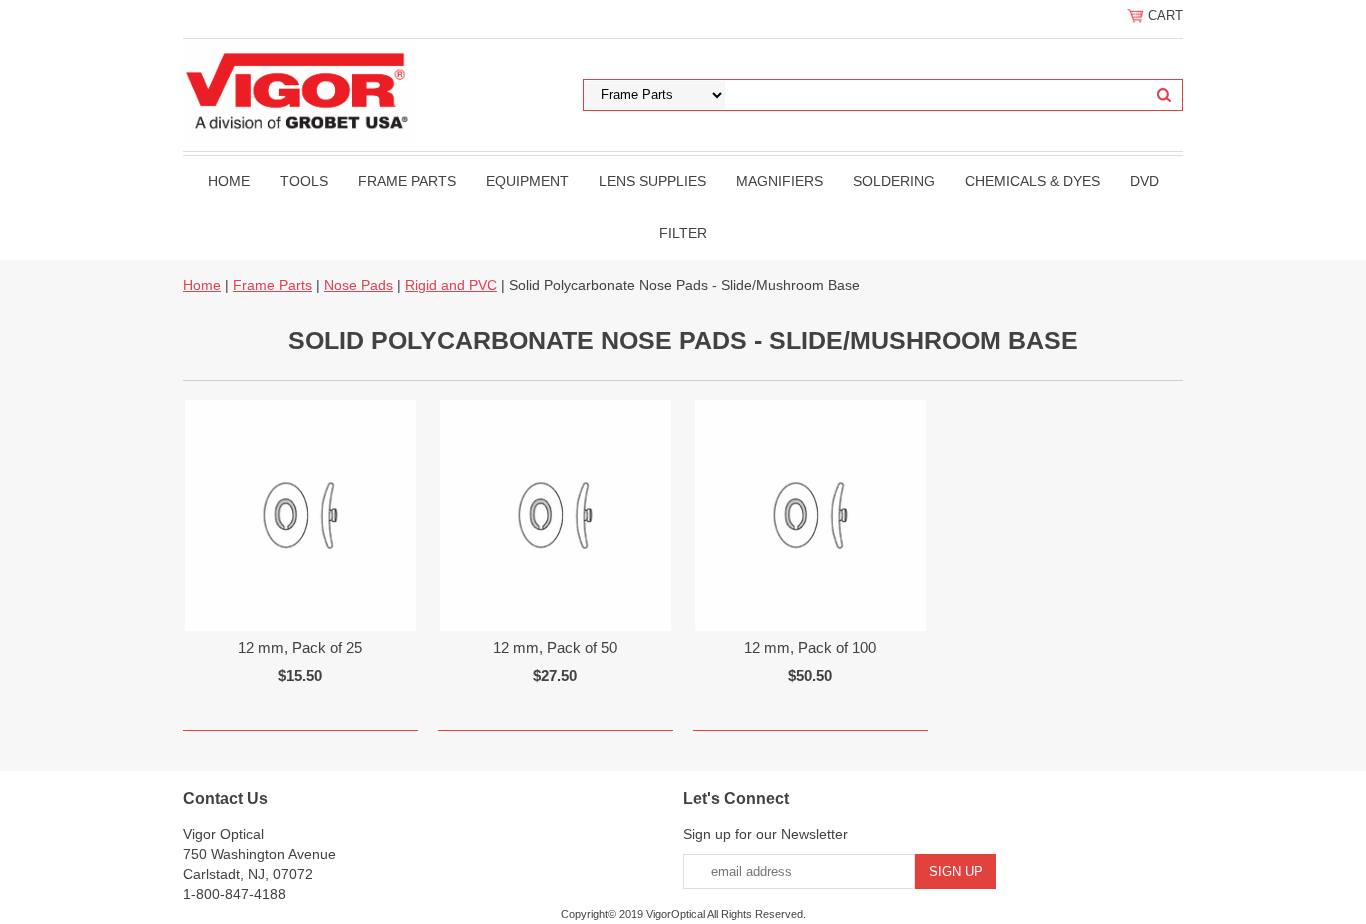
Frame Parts (407, 181)
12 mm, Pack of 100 (810, 647)
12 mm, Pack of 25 (300, 647)
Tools (304, 181)
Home (229, 181)
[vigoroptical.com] (300, 89)
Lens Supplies (652, 181)
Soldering (894, 181)
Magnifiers (779, 181)
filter (683, 233)
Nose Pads (358, 285)
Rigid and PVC (451, 285)
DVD (1144, 181)
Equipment (527, 181)
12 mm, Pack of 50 (555, 647)
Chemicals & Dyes (1032, 181)
